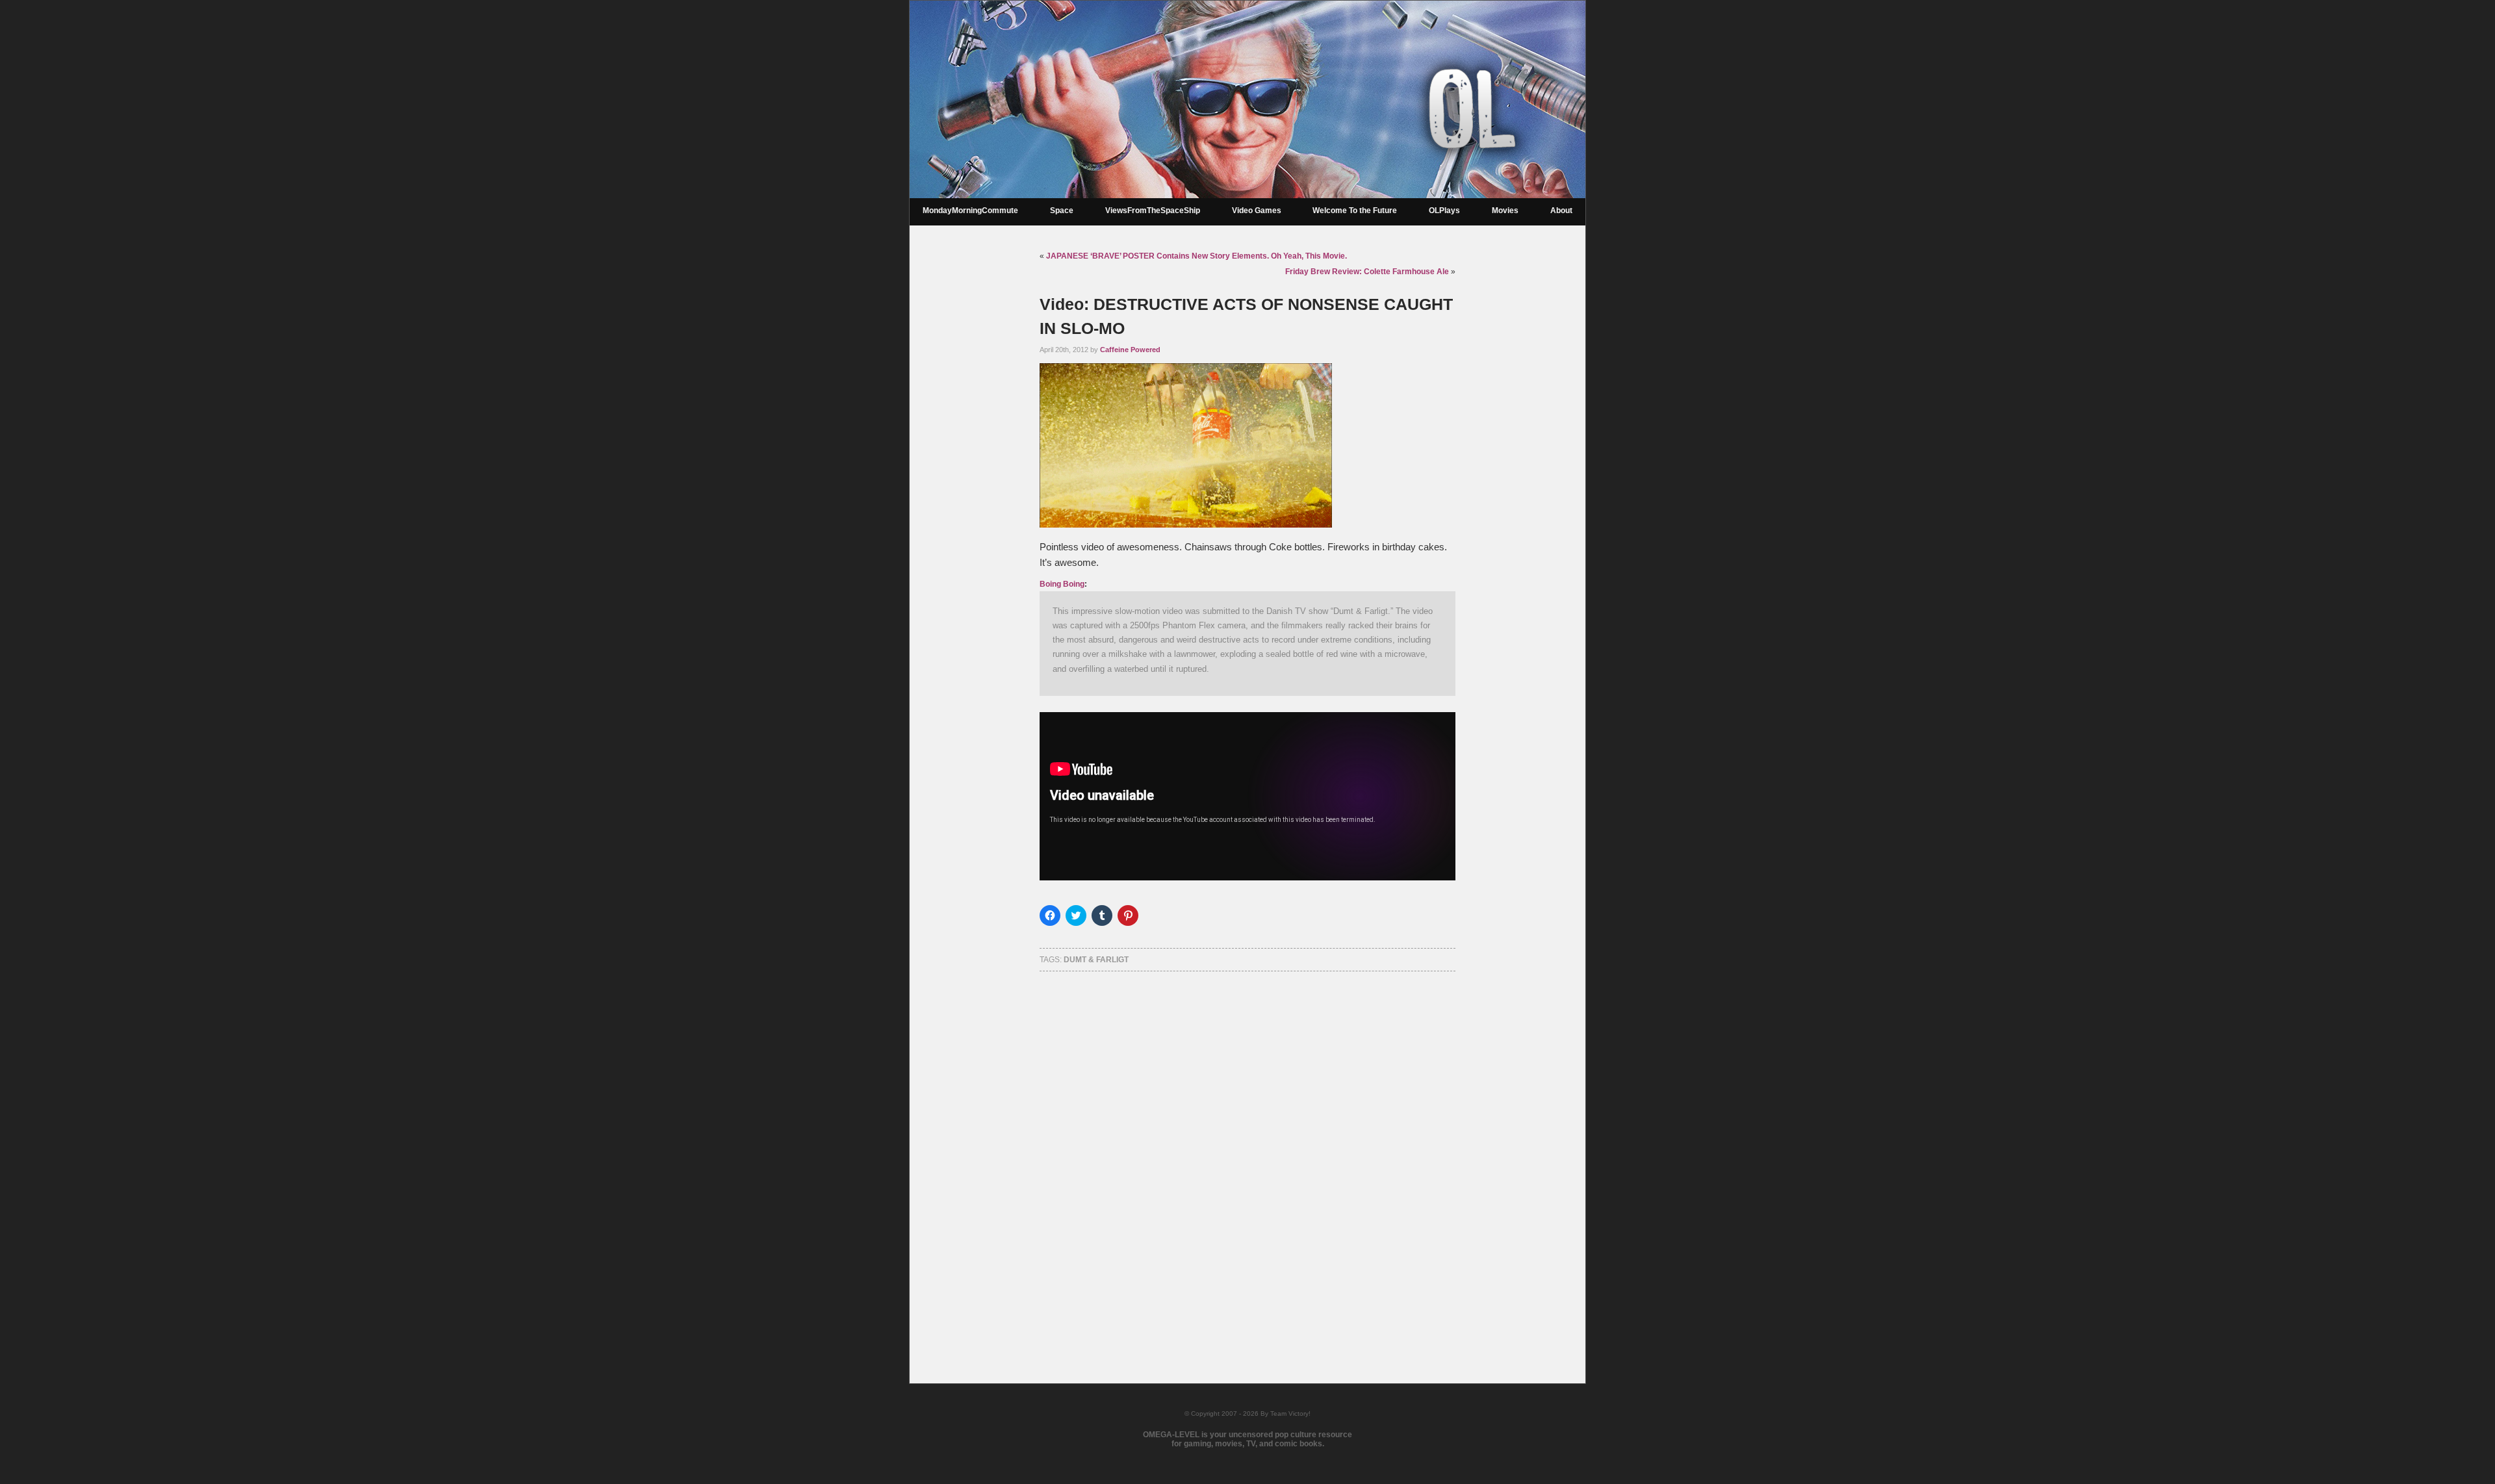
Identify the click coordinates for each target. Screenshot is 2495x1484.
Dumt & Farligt (1096, 960)
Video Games (1257, 211)
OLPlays (1444, 211)
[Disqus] (1247, 1160)
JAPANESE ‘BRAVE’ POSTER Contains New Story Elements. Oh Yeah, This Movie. (1196, 256)
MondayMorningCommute (970, 211)
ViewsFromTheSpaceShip (1153, 211)
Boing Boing (1062, 584)
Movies (1505, 211)
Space (1062, 211)
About (1561, 211)
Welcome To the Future (1355, 211)
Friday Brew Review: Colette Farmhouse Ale (1367, 272)
